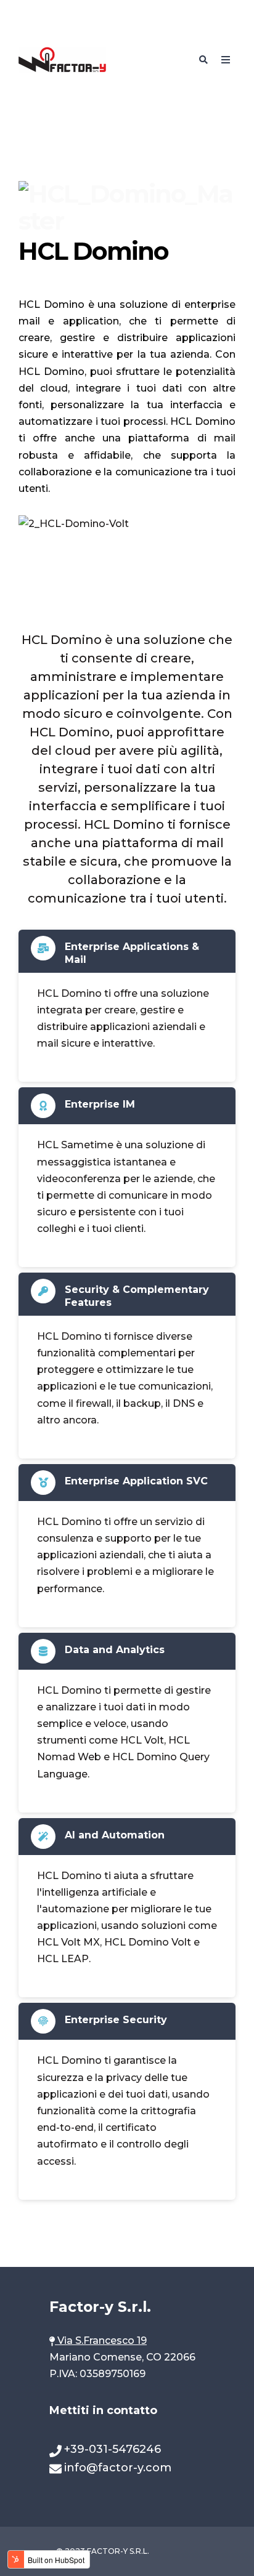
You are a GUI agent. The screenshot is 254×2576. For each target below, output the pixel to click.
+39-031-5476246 (113, 2449)
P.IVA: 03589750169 (99, 2374)
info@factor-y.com (118, 2468)
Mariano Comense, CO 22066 (122, 2357)
